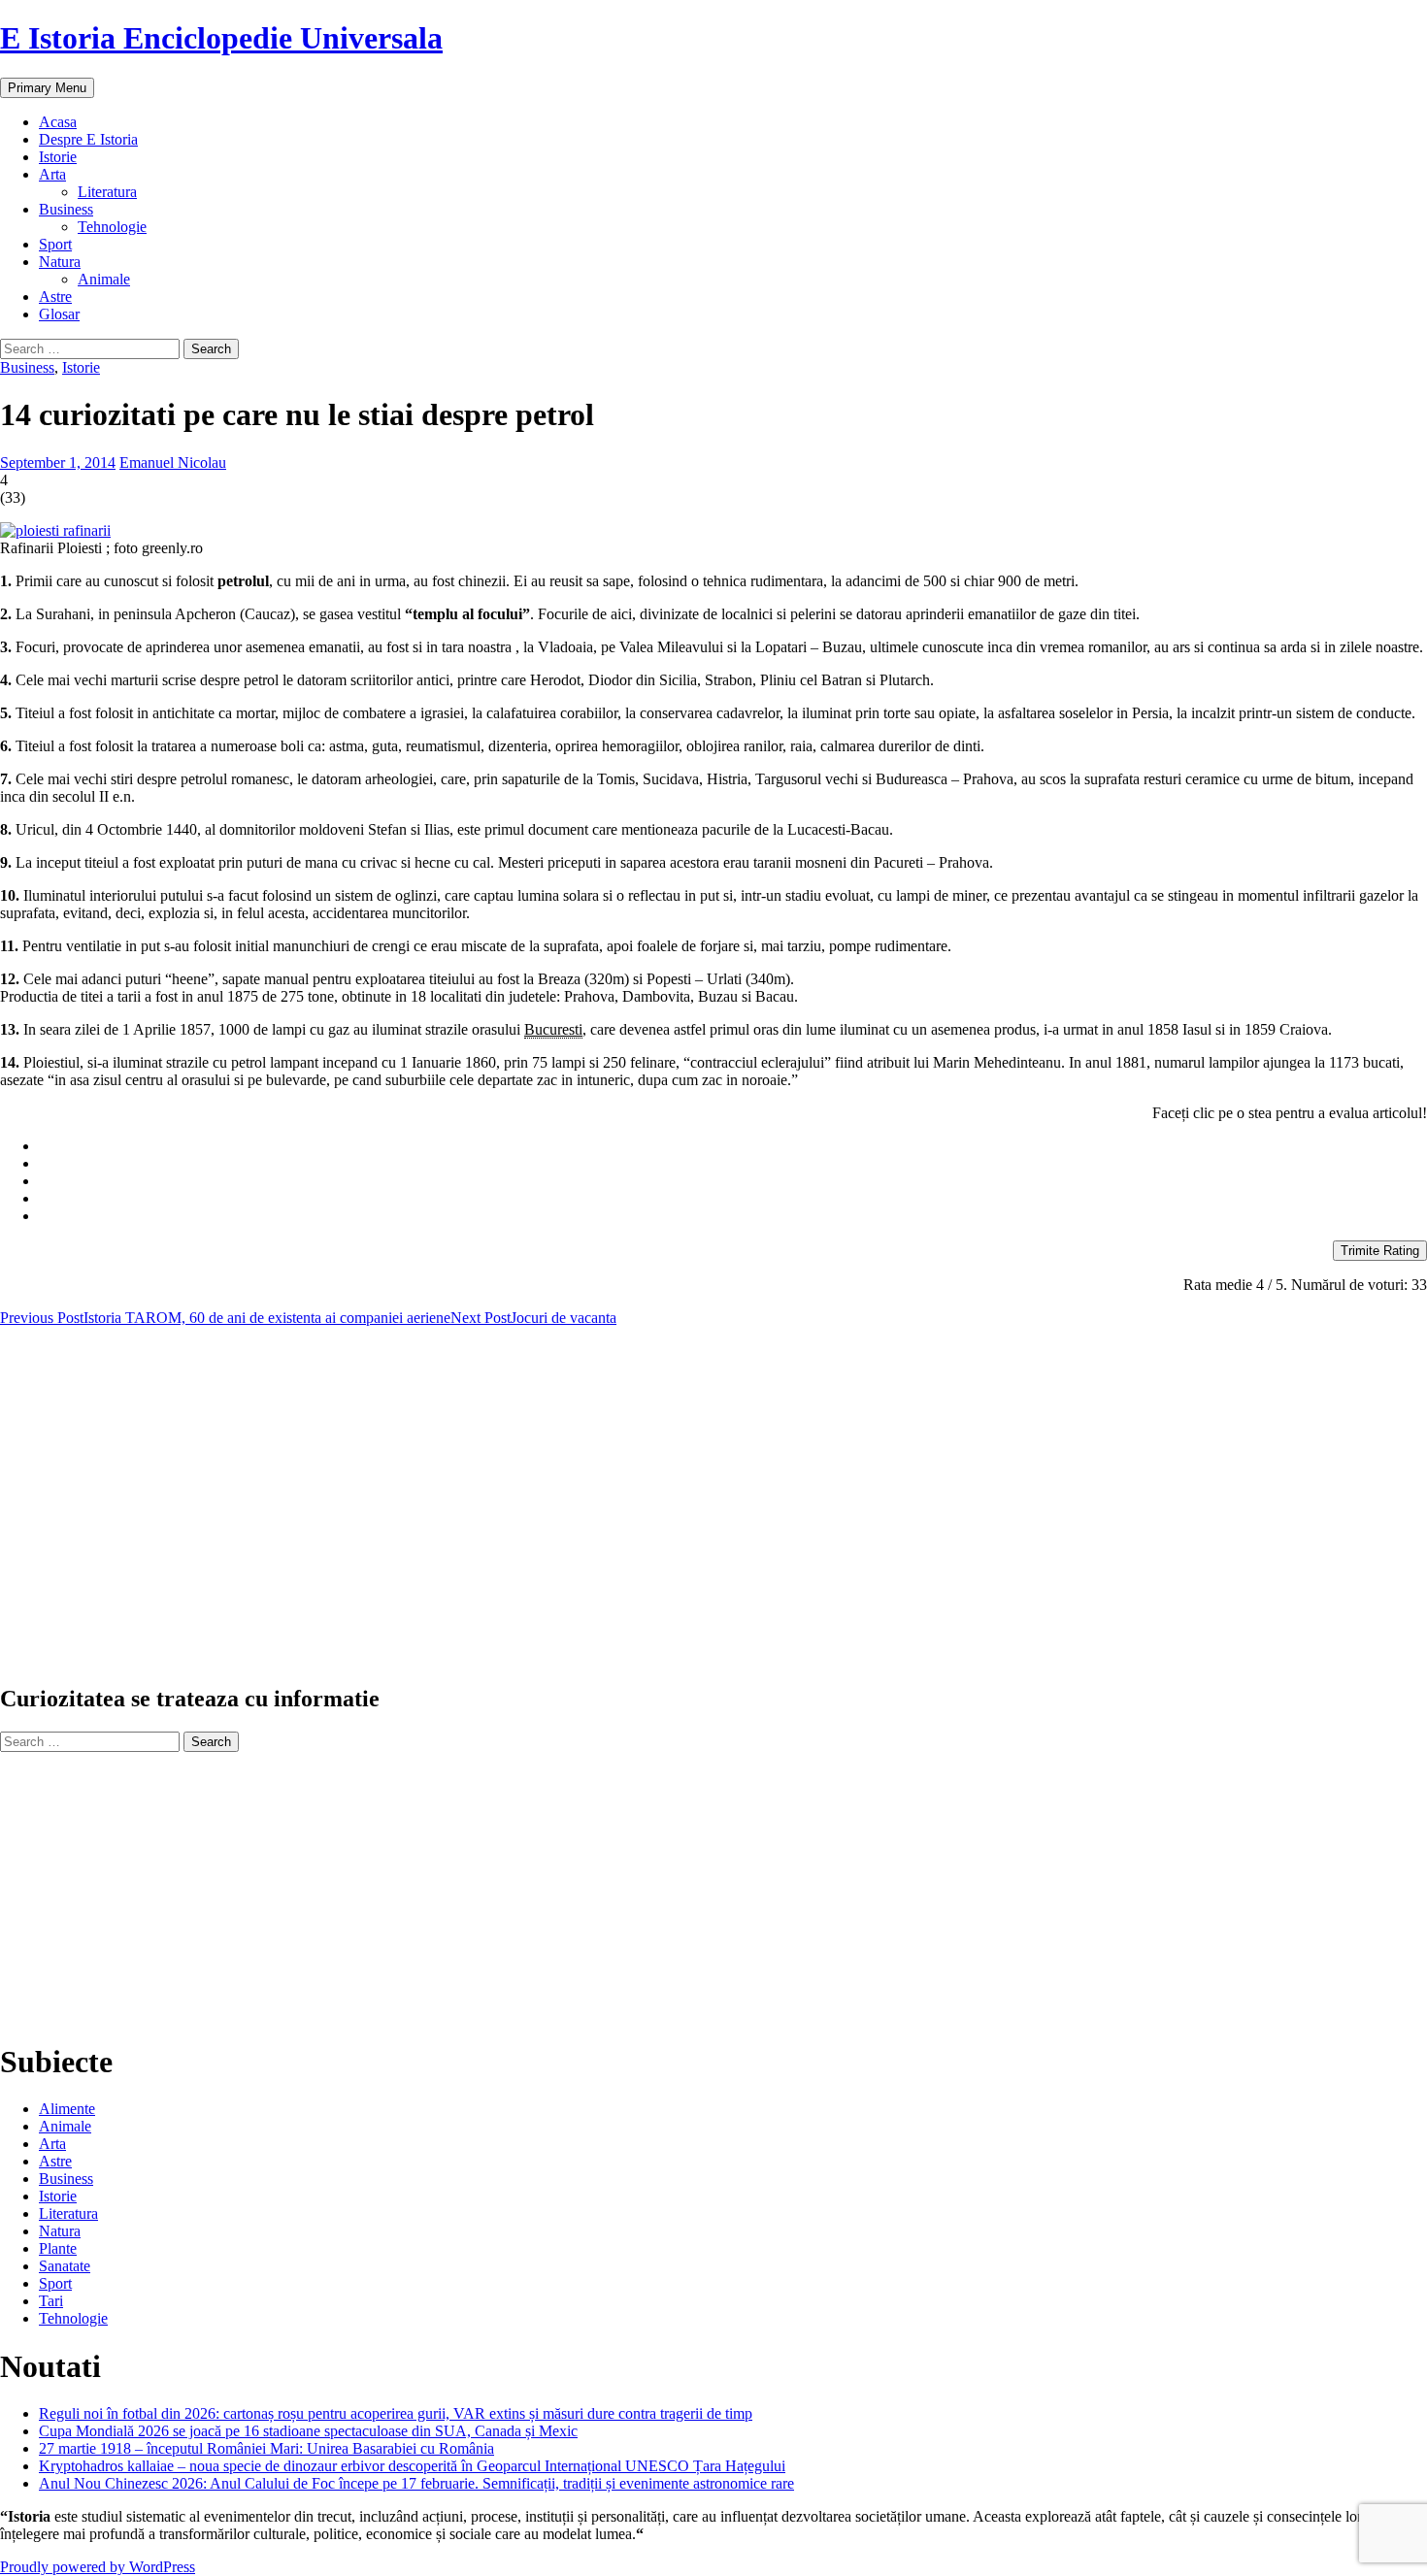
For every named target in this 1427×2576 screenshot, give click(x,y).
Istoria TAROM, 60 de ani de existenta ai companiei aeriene (225, 1318)
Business (66, 209)
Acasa (58, 122)
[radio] (733, 1146)
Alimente (67, 2109)
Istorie (58, 157)
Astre (55, 297)
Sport (55, 244)
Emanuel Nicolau (173, 462)
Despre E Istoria (88, 139)
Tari (51, 2301)
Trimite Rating (1380, 1251)
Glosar (59, 314)
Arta (52, 174)
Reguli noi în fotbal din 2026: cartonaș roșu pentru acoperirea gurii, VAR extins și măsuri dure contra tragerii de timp (396, 2413)
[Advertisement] (582, 1513)
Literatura (107, 192)
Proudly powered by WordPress (98, 2567)
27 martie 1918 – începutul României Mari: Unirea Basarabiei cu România (266, 2448)
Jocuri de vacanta (533, 1318)
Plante (58, 2248)
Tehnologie (112, 227)
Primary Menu (47, 88)
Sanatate (65, 2266)
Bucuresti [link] (553, 1029)
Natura (60, 262)
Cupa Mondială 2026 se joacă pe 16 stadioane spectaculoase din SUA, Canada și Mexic (308, 2431)
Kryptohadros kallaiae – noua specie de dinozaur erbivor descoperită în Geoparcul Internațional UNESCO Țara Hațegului (412, 2466)
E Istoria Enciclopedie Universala (221, 38)
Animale (104, 279)
